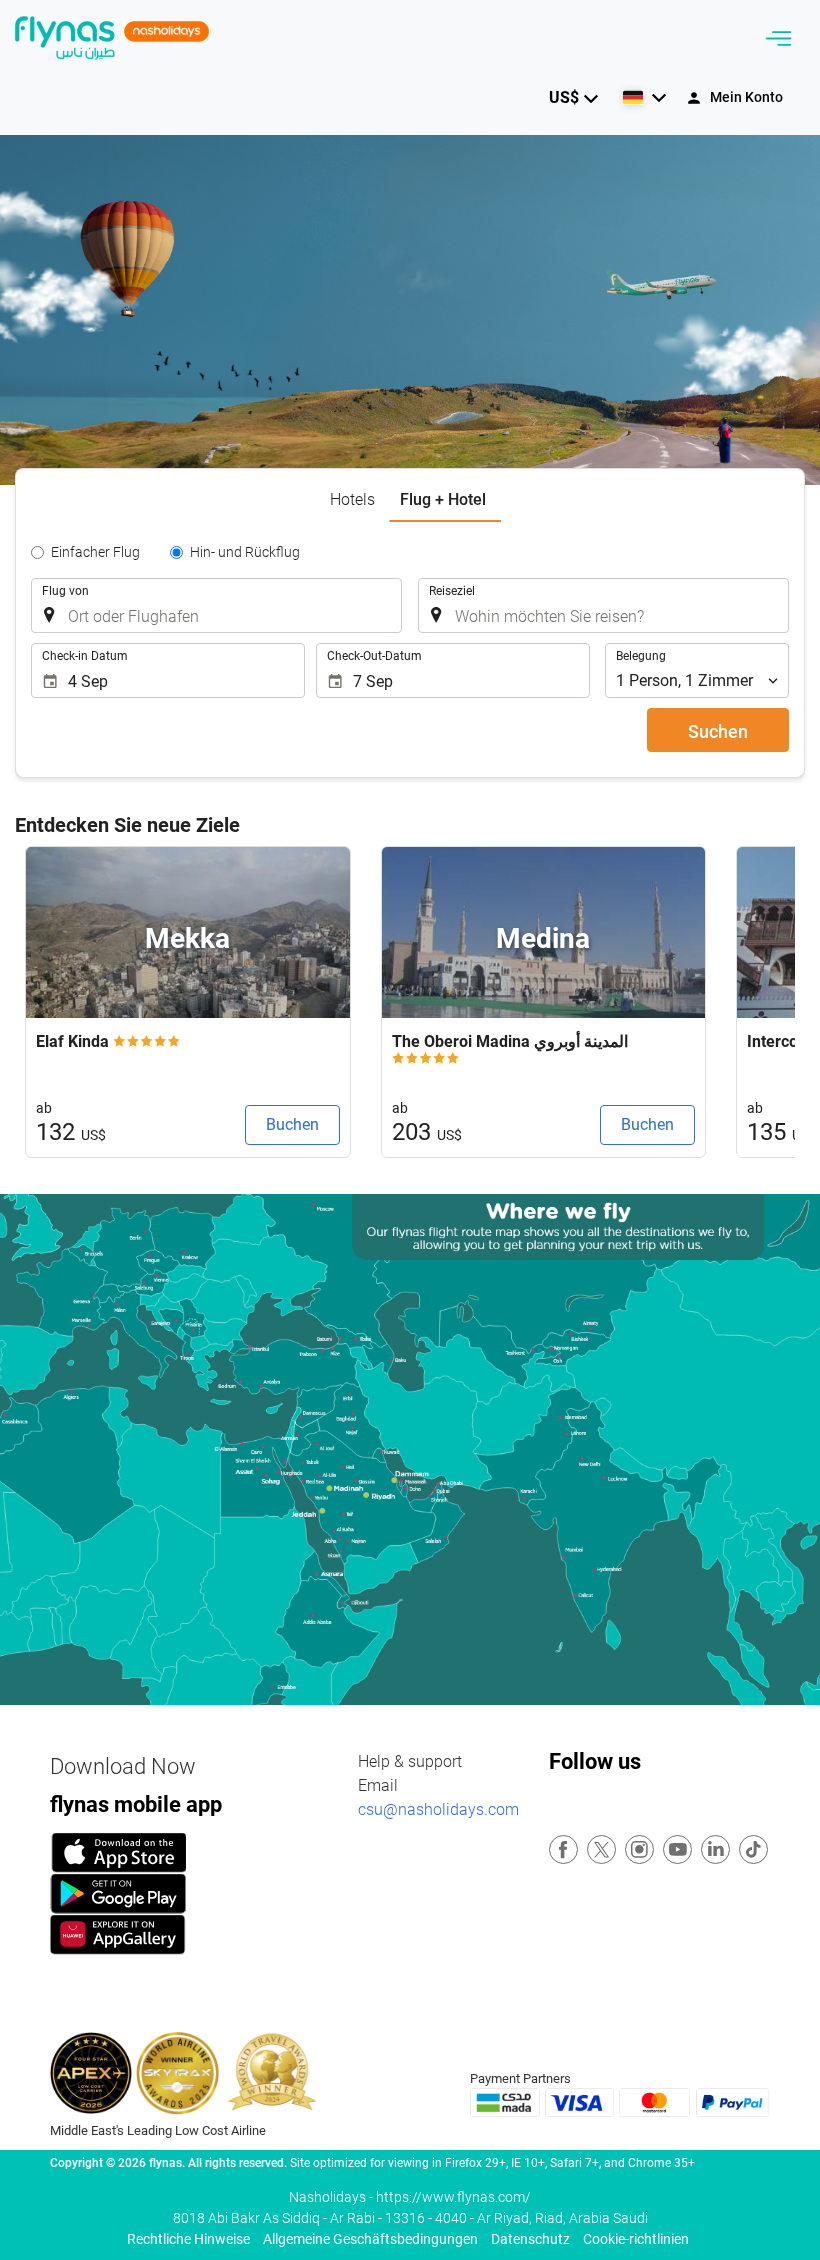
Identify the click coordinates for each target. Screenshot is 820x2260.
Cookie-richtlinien (636, 2239)
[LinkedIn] (716, 1850)
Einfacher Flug (95, 552)
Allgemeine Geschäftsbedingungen (370, 2239)
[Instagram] (640, 1850)
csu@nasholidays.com (438, 1809)
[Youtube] (678, 1850)
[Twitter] (602, 1850)
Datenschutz (530, 2239)
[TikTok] (754, 1850)
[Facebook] (564, 1850)
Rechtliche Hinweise (188, 2239)
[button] (574, 98)
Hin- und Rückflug (245, 552)
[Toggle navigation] (778, 38)
